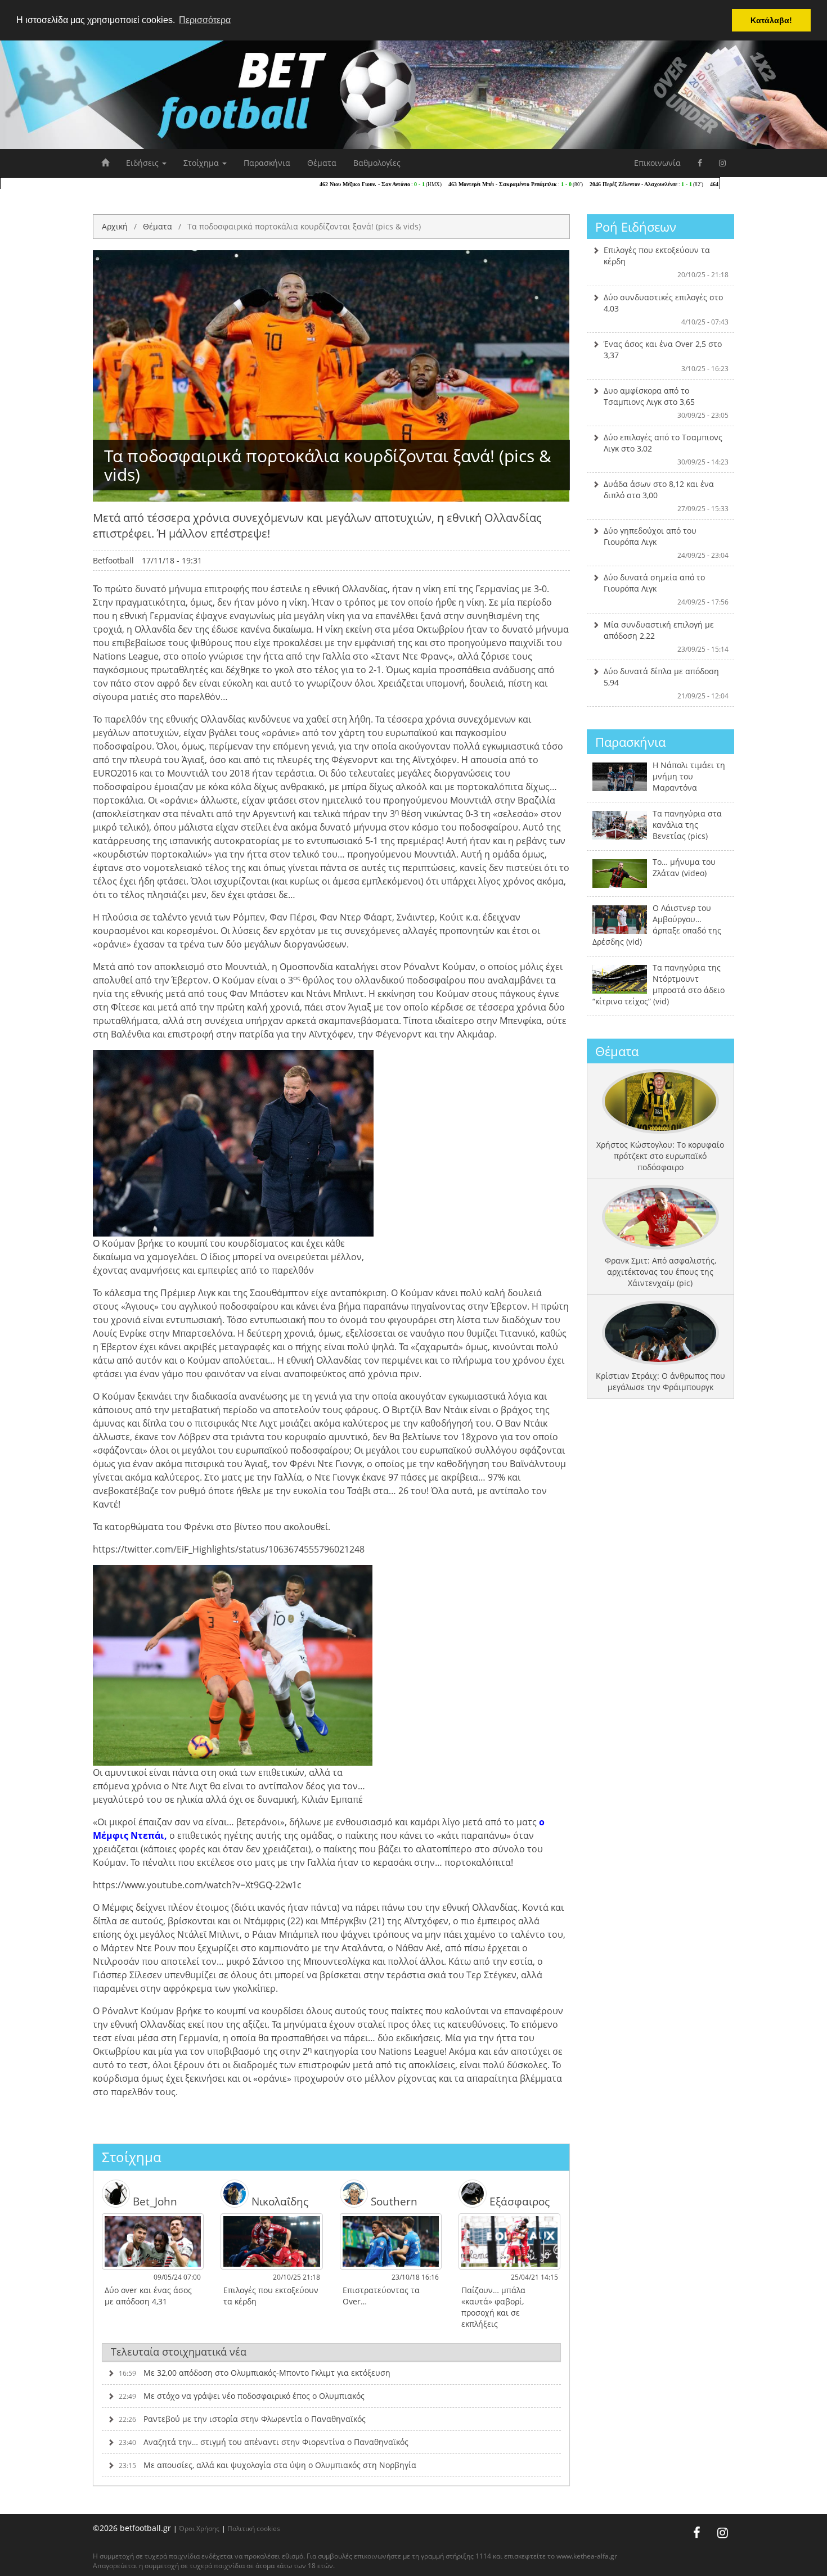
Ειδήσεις (143, 163)
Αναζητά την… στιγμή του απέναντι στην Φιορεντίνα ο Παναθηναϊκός (264, 2442)
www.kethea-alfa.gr (587, 2556)
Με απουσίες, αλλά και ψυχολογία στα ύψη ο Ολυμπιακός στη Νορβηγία (268, 2465)
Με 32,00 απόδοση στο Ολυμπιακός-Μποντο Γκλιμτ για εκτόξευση (255, 2373)
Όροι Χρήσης (199, 2528)
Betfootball (113, 560)
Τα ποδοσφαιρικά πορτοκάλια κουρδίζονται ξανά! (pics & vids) (304, 226)
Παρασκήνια (267, 163)
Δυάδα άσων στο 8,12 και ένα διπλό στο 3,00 (666, 496)
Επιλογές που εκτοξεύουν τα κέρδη (666, 262)
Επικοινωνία (657, 163)
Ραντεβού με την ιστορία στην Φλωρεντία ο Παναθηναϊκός (242, 2419)
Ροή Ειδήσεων (636, 227)
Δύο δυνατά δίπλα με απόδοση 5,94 (666, 683)
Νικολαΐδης (278, 2201)
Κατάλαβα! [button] (771, 20)
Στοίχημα (202, 163)
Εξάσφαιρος (518, 2201)
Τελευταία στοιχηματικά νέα (179, 2352)
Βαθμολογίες (377, 163)
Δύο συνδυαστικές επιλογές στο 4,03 (666, 309)
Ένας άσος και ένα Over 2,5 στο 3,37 (666, 356)
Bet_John (154, 2201)
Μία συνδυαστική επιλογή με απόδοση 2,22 (666, 637)
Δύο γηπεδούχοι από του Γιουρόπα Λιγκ (666, 543)
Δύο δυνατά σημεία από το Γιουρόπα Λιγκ (666, 589)
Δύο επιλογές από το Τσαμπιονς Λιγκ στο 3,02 (666, 449)
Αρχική (115, 226)
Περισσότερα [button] (205, 20)
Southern (393, 2201)
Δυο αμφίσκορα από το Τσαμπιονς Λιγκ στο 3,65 (666, 403)
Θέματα (322, 163)
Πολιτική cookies (254, 2528)
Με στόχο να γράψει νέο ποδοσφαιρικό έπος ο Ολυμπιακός (242, 2396)
